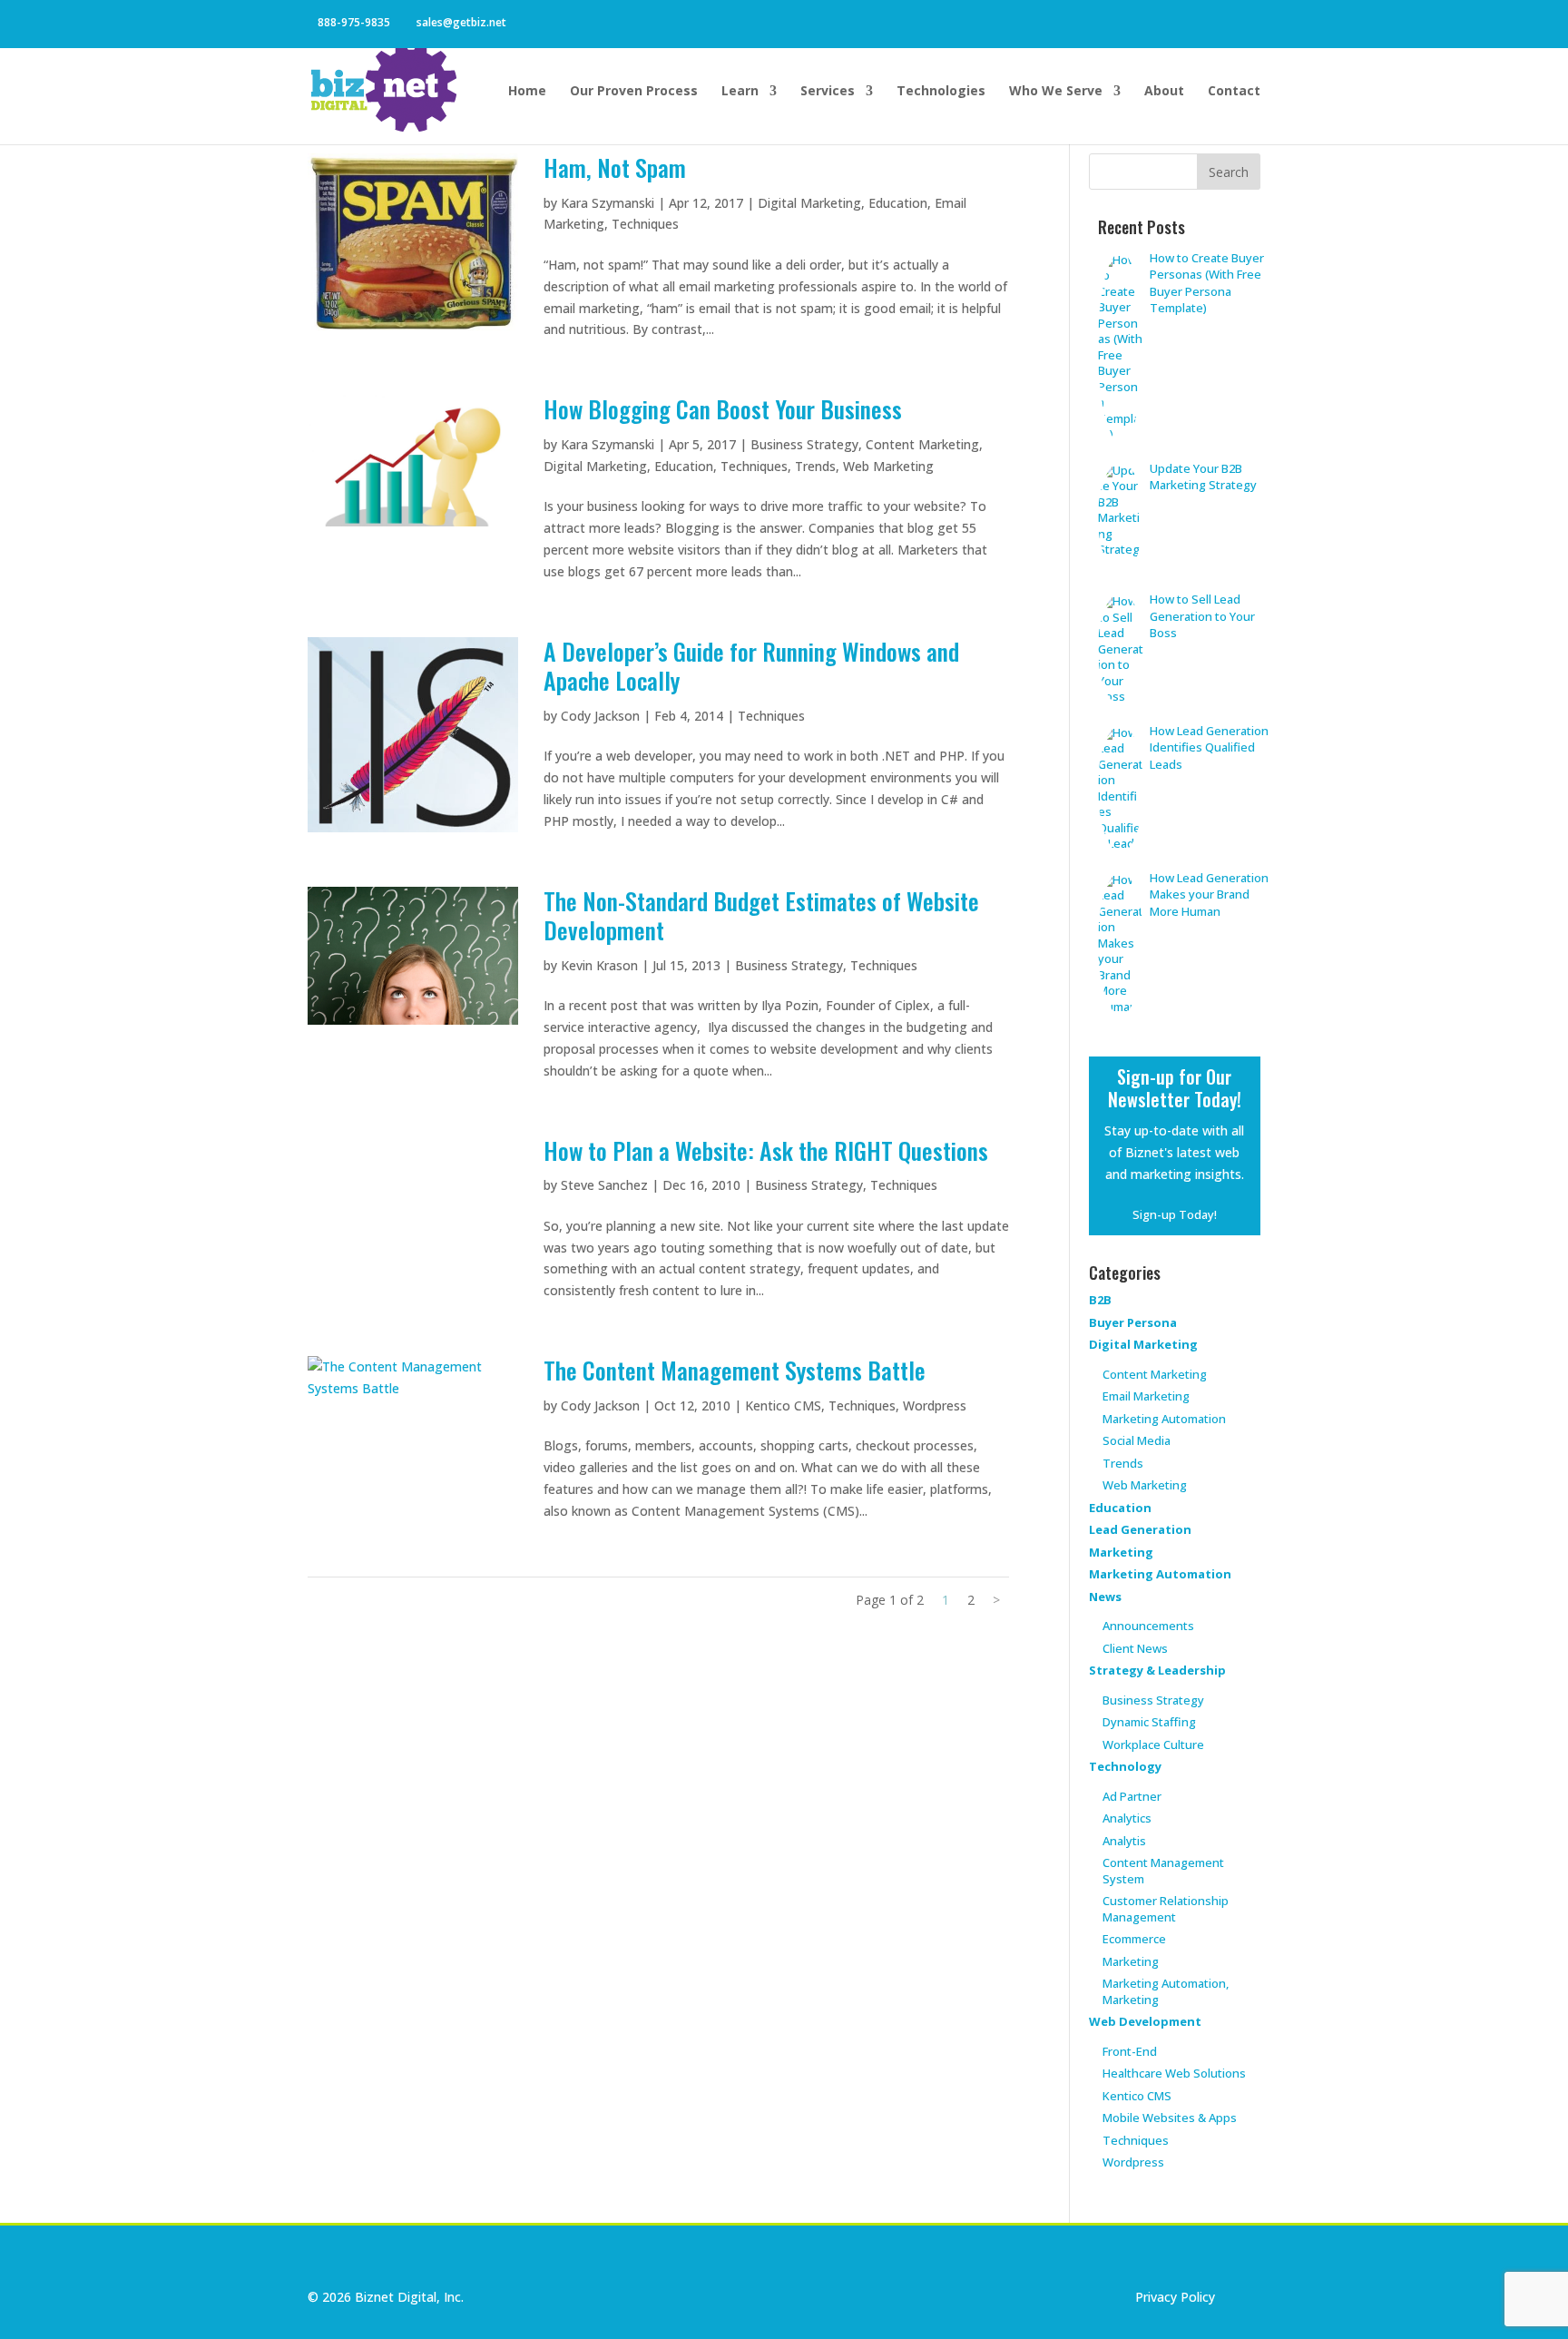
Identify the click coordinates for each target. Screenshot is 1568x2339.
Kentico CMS (783, 1405)
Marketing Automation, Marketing (1166, 1991)
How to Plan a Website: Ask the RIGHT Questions (766, 1150)
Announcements (1148, 1626)
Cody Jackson (600, 716)
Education (898, 203)
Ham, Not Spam (615, 167)
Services (828, 92)
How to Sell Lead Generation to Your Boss (1202, 616)
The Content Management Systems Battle (735, 1370)
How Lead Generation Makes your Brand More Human (1209, 894)
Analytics (1127, 1818)
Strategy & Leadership (1157, 1670)
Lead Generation (1140, 1529)
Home (527, 92)
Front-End (1130, 2051)
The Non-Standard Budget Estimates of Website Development (761, 916)
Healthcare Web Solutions (1174, 2073)
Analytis (1124, 1841)
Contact (1234, 92)
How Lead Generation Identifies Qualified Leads (1209, 747)
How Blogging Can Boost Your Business (723, 409)
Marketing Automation (1164, 1419)
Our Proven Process (634, 92)
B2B (1100, 1300)
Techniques (645, 224)
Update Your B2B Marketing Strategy (1203, 477)
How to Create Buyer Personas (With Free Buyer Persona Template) (1207, 283)
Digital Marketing (809, 203)
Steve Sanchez (604, 1185)
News (1105, 1597)
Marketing (1121, 1552)
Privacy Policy (1175, 2297)
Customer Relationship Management (1166, 1909)
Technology (1125, 1766)
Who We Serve (1056, 92)
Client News (1135, 1648)
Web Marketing (888, 466)
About (1164, 92)
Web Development (1145, 2021)
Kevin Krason (599, 965)
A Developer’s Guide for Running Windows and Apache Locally (751, 666)
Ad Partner (1132, 1796)
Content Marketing (922, 444)
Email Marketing (1146, 1396)
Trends (815, 466)
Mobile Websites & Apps (1170, 2118)
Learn (740, 92)
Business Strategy (804, 444)
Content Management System (1163, 1871)
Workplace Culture (1153, 1744)
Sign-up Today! (1175, 1214)
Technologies (941, 92)
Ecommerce (1134, 1939)
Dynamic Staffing (1149, 1722)
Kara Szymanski (608, 203)
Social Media (1137, 1440)
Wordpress (935, 1405)
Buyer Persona (1133, 1322)
